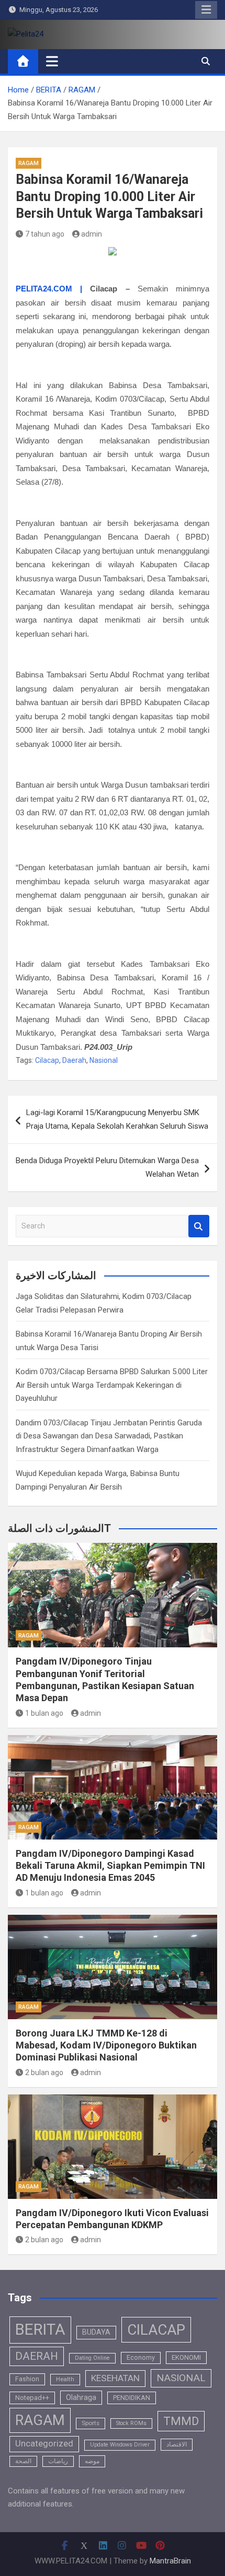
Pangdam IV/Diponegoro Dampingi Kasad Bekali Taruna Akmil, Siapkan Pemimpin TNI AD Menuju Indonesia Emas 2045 (110, 1866)
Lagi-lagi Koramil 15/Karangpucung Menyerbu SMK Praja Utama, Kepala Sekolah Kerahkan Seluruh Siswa (117, 1119)
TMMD (181, 2421)
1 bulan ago (44, 1713)
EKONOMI (186, 2357)
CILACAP (156, 2330)
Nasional (104, 1060)
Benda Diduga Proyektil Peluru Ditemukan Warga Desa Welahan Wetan (107, 1167)
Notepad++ (32, 2398)
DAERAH (37, 2356)
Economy (141, 2358)
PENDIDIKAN (132, 2398)
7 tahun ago (45, 234)
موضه (92, 2461)
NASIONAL (181, 2378)
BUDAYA (96, 2332)
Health (65, 2379)
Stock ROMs (131, 2423)
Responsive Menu (206, 10)
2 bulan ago (44, 2072)
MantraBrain (170, 2561)
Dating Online (92, 2358)
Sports (91, 2423)
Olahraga (81, 2397)
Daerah (74, 1060)
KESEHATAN (115, 2378)
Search (199, 1226)
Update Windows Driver (120, 2445)
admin (92, 234)
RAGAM (29, 163)
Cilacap (47, 1060)
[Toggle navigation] (52, 61)
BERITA (40, 2329)
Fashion (27, 2379)
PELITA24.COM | (49, 289)
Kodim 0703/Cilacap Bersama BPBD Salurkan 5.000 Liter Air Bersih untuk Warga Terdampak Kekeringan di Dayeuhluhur (112, 1385)
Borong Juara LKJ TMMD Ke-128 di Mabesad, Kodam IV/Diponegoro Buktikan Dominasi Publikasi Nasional (106, 2045)
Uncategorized (44, 2444)
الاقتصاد (177, 2444)
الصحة (23, 2461)
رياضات (58, 2461)
